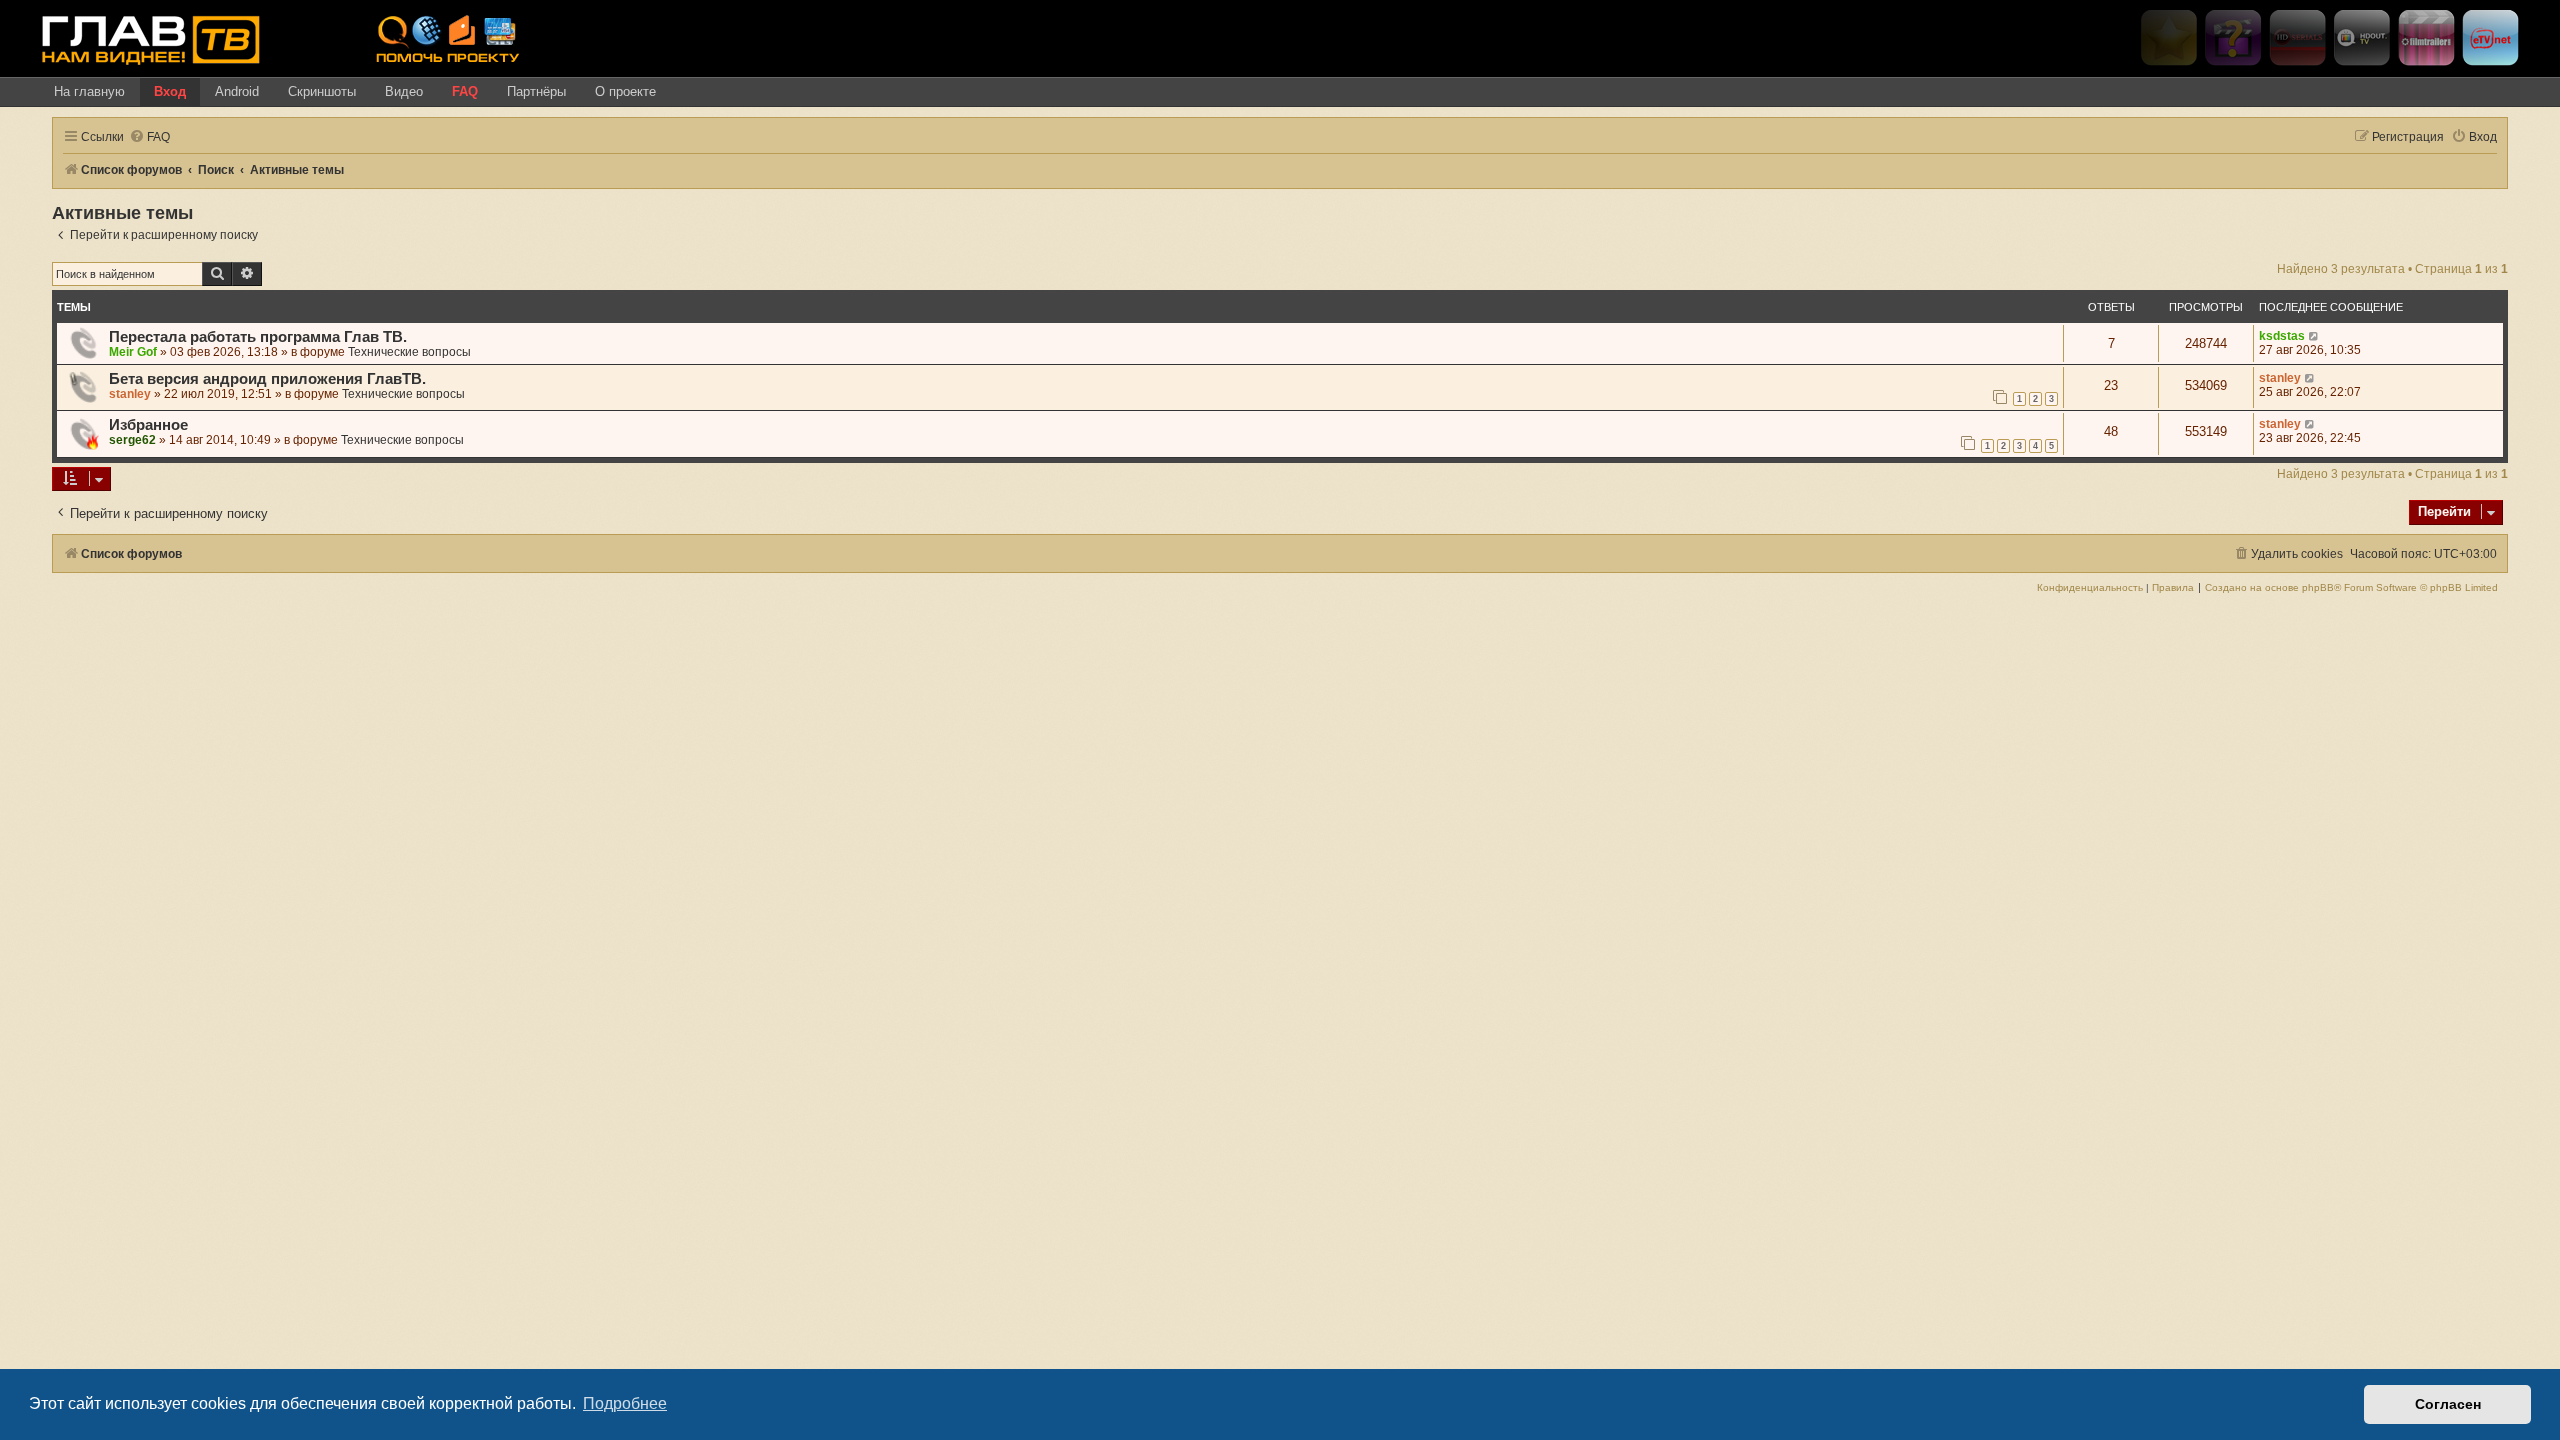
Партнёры (536, 91)
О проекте (625, 91)
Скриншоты (322, 91)
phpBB (2318, 588)
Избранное (148, 425)
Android (237, 91)
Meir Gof (133, 352)
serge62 (132, 440)
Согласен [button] (2448, 1404)
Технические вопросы (409, 352)
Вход (170, 91)
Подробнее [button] (625, 1403)
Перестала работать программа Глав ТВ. (258, 337)
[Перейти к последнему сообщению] (2314, 336)
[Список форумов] (201, 39)
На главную (89, 91)
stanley (130, 394)
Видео (404, 91)
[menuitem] (149, 137)
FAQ (465, 91)
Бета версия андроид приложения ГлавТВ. (267, 379)
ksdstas (2282, 336)
